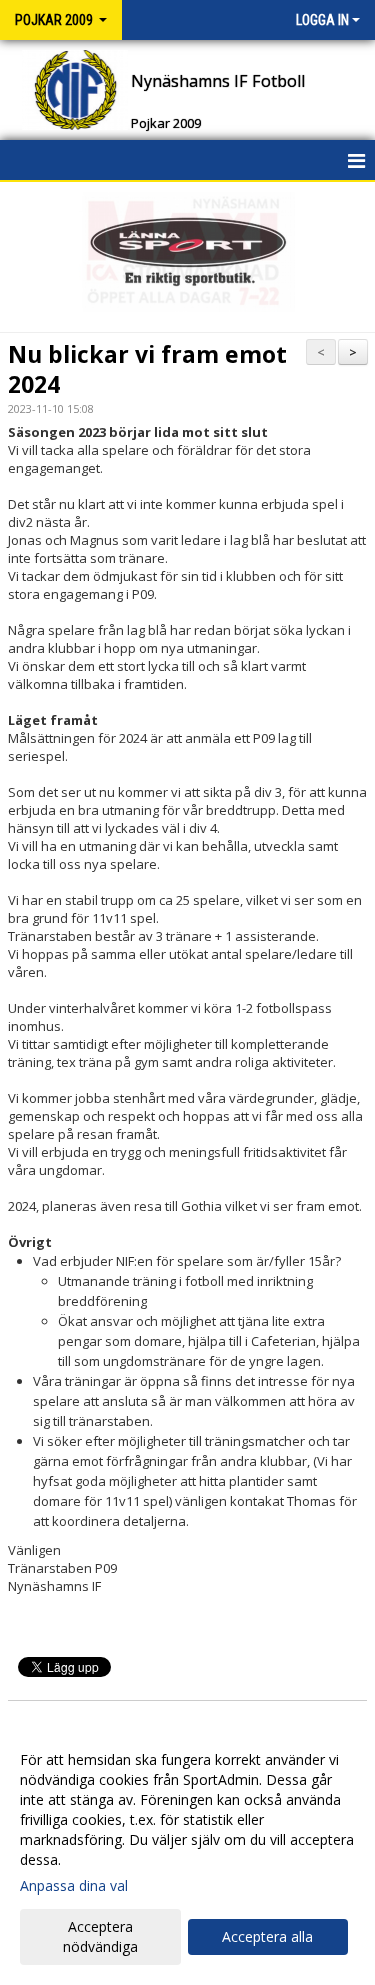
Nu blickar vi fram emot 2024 (147, 369)
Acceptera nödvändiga (100, 1936)
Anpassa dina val (74, 1886)
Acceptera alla (267, 1936)
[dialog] (187, 1852)
